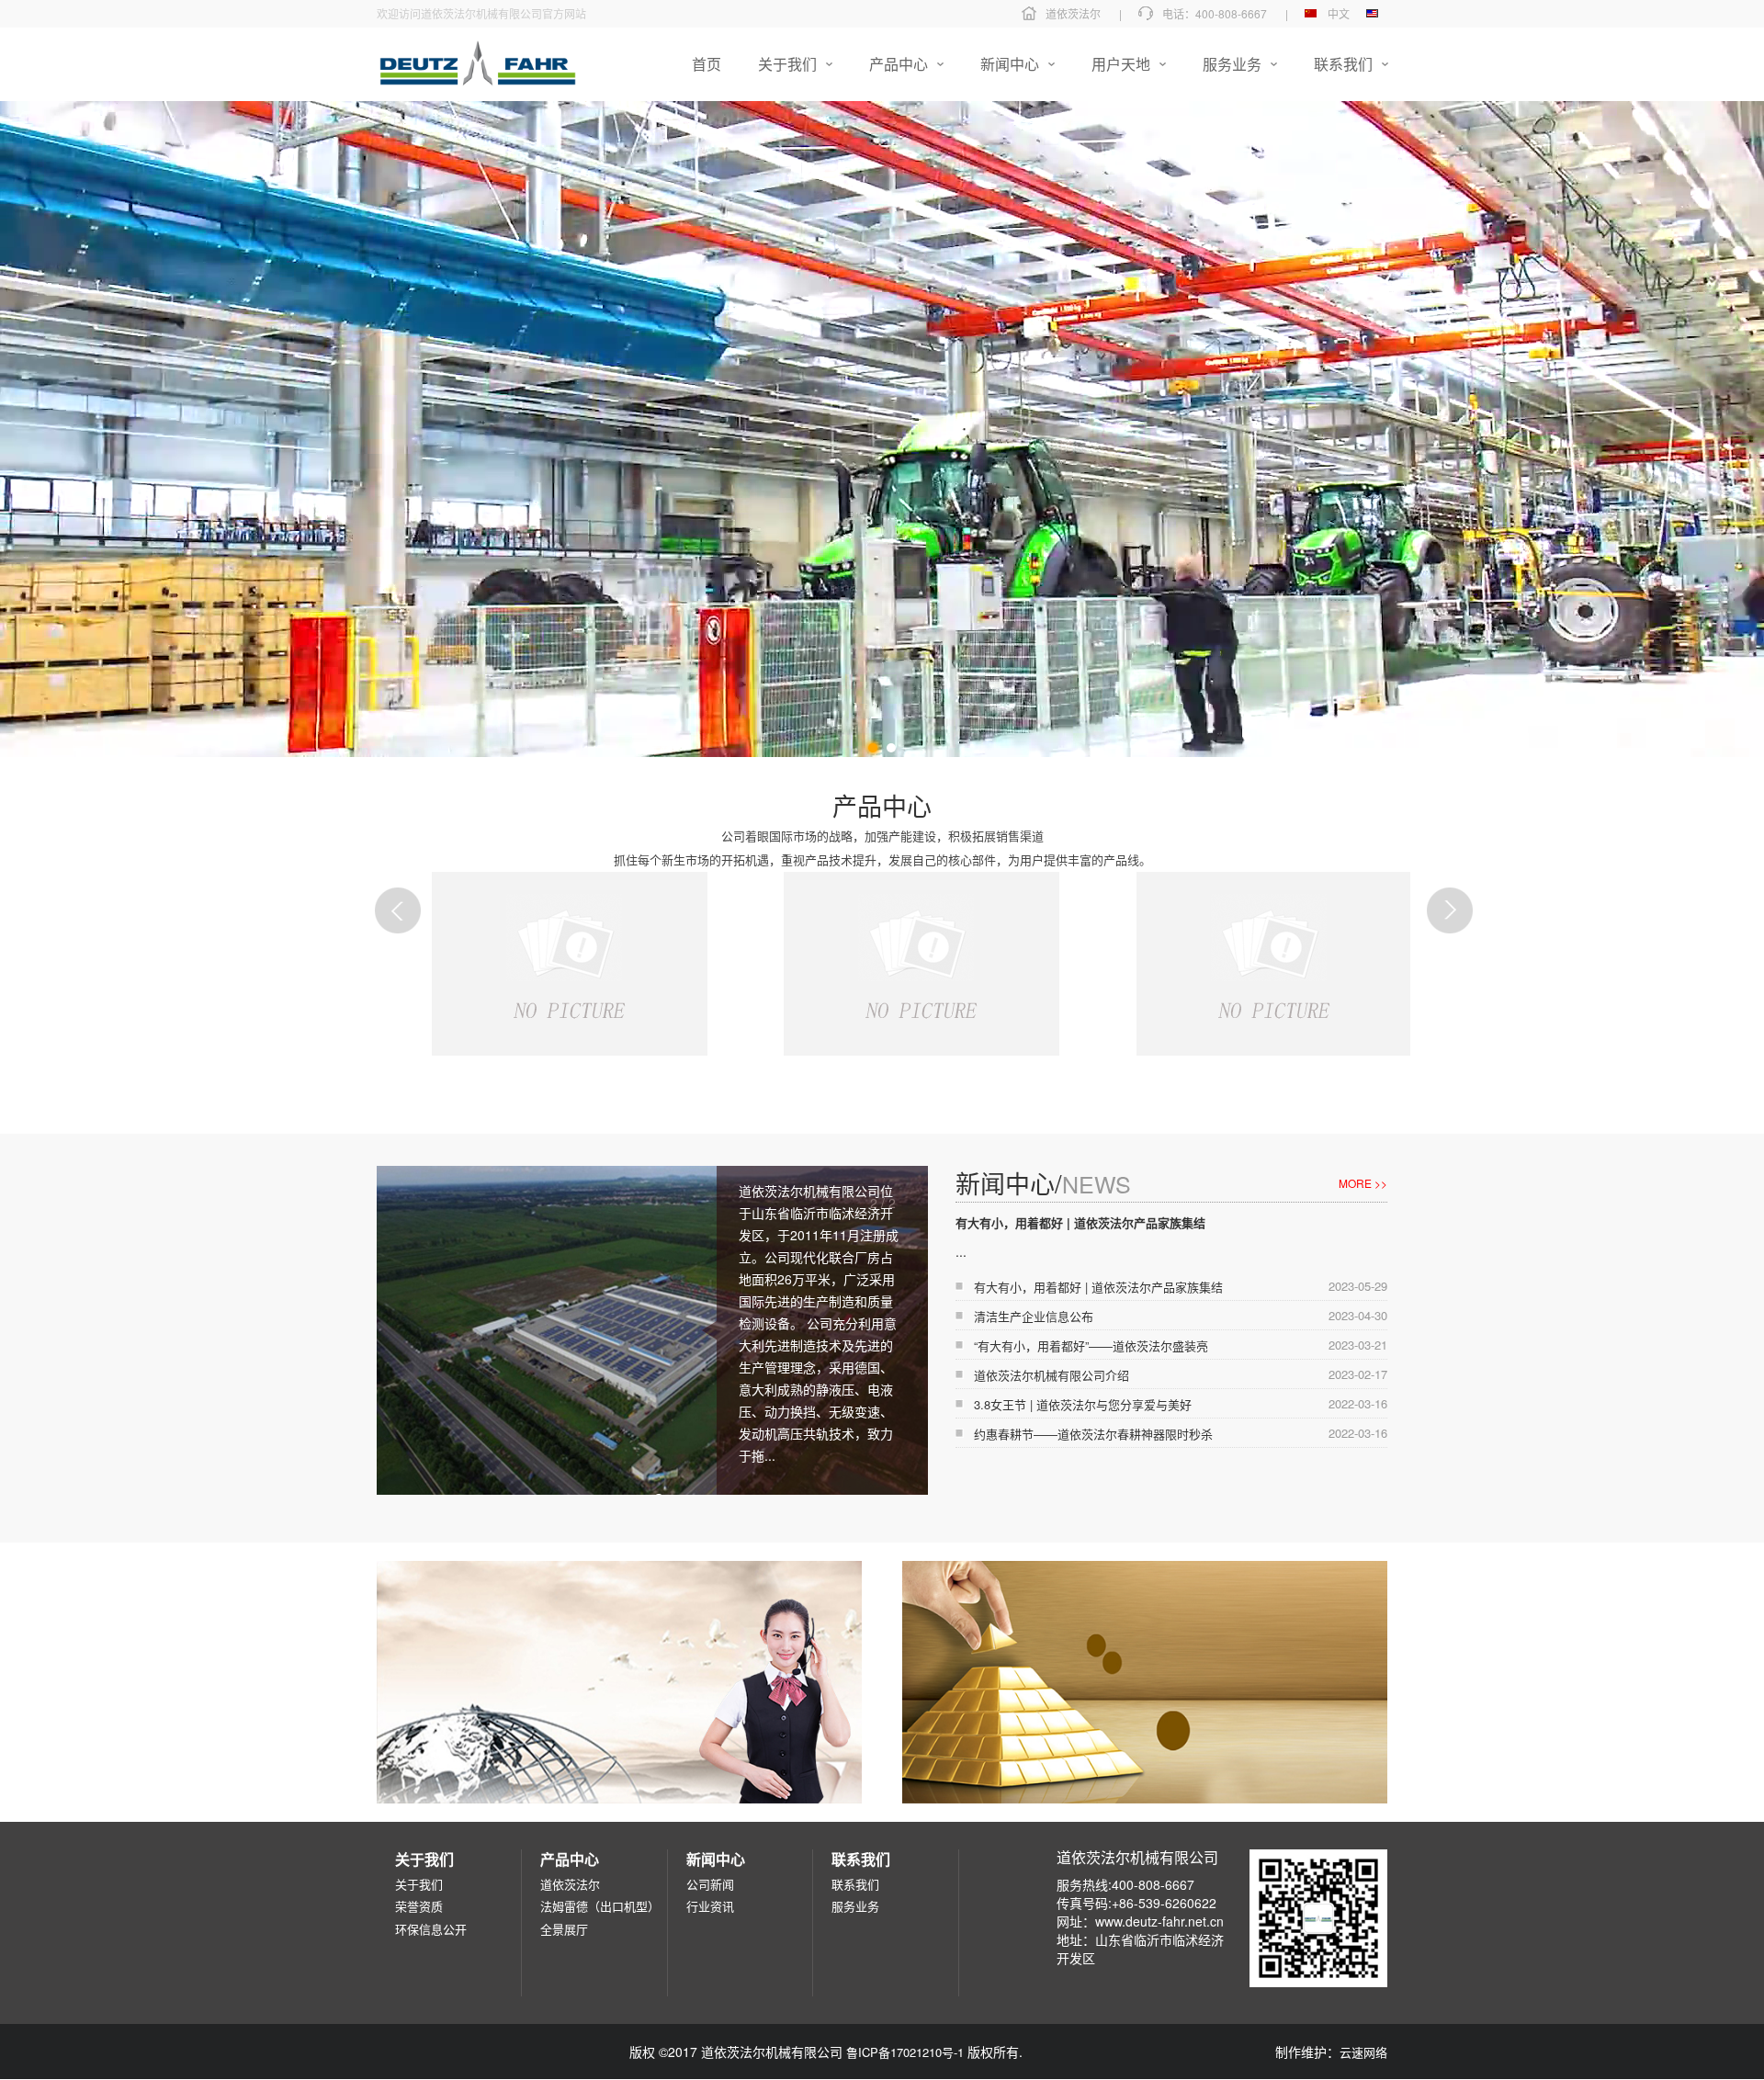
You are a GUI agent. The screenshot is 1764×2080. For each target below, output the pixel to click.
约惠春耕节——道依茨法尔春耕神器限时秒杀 (1093, 1434)
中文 (1339, 13)
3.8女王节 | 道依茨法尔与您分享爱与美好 (1083, 1404)
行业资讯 (710, 1906)
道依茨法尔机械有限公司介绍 (1052, 1375)
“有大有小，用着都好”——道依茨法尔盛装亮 (1091, 1345)
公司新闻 (710, 1884)
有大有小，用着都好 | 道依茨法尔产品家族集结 (1080, 1222)
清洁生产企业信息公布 (1034, 1316)
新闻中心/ (1043, 1183)
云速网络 (1363, 2052)
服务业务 (855, 1906)
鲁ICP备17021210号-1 (905, 2052)
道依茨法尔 (1073, 13)
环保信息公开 (431, 1929)
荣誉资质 (419, 1906)
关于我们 (419, 1884)
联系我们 (855, 1884)
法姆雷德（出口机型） (600, 1906)
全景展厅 (564, 1929)
